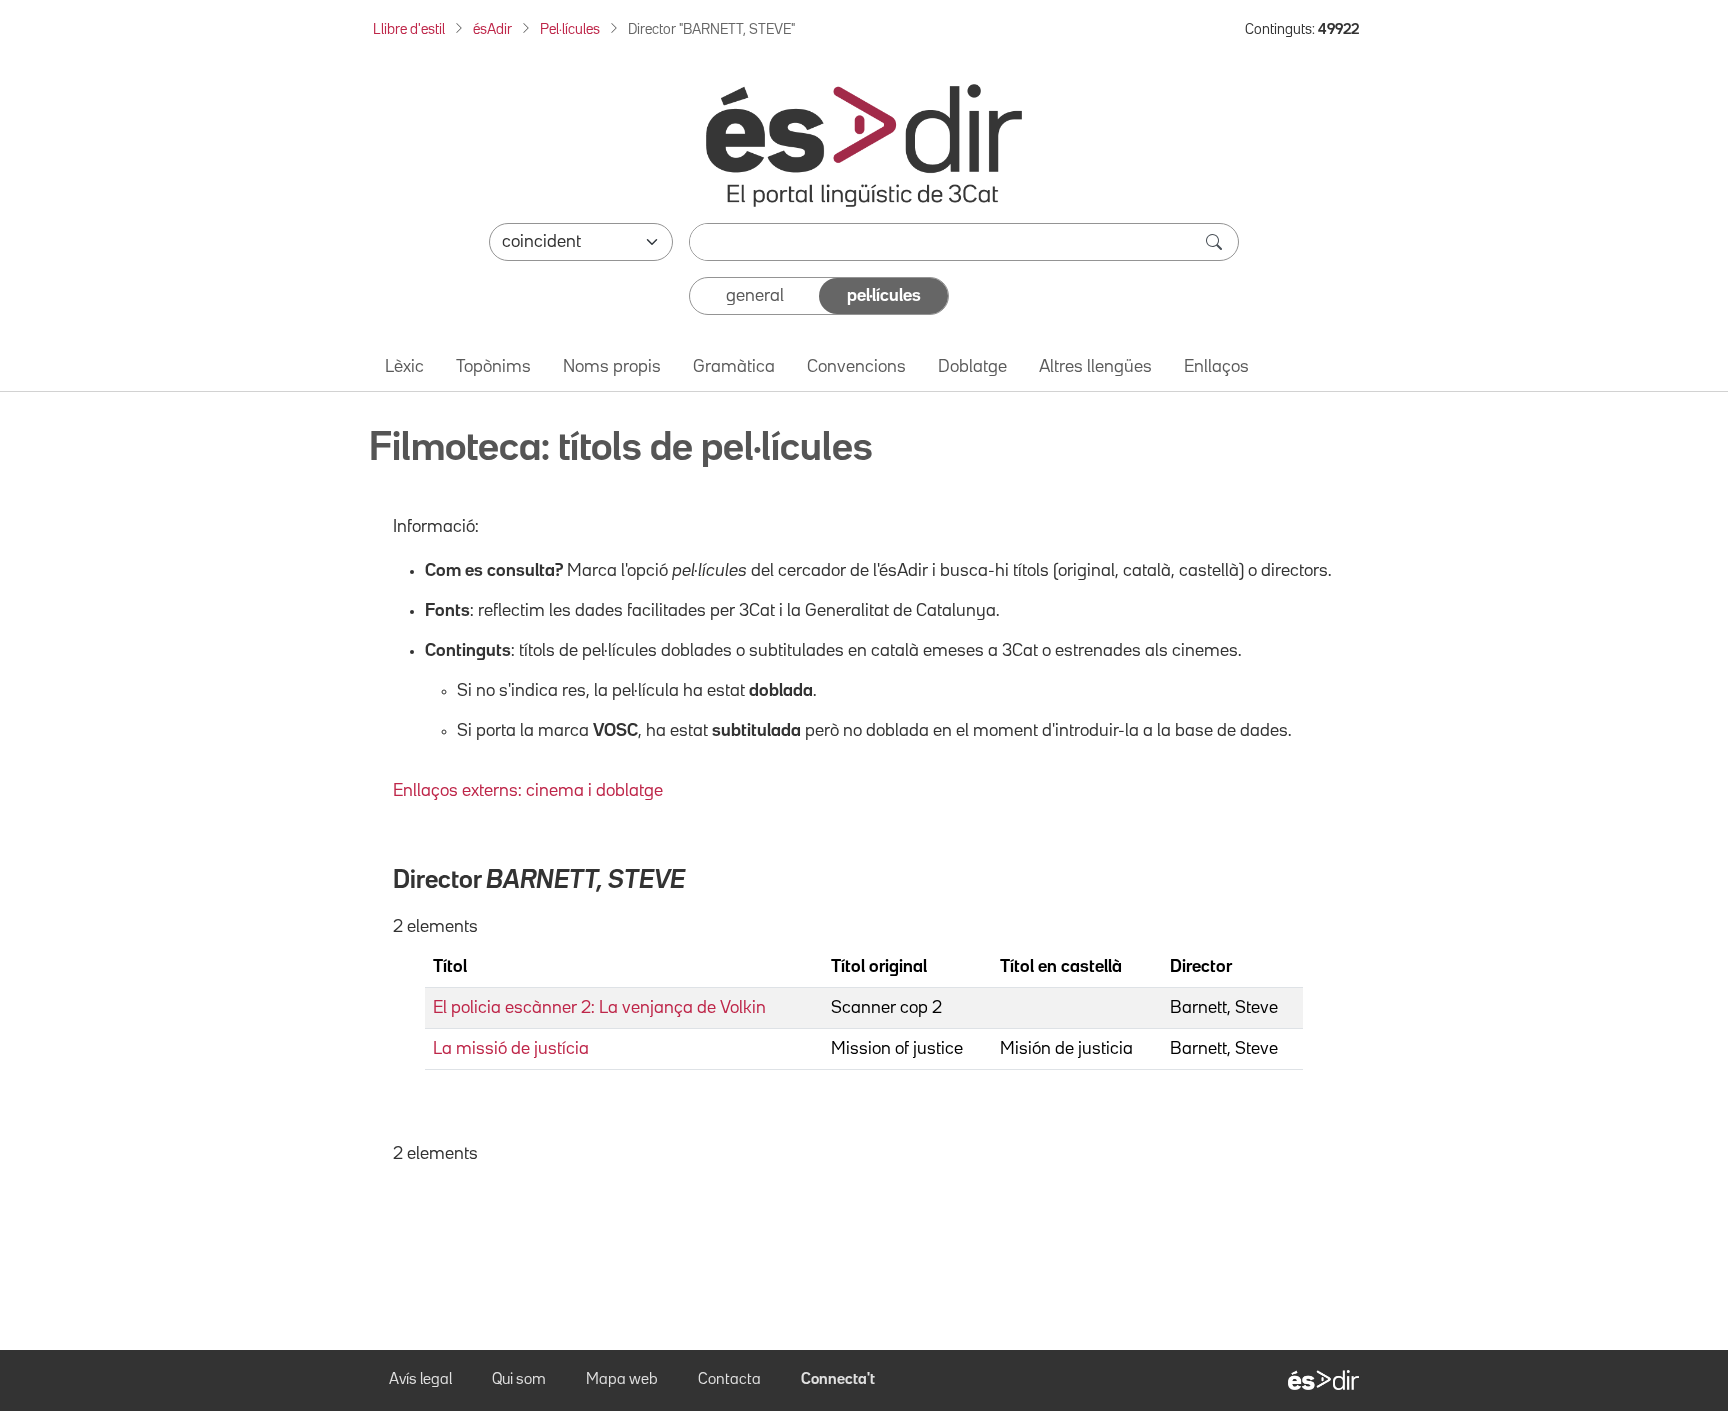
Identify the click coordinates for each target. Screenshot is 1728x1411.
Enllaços (1216, 367)
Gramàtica (734, 367)
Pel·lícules (570, 29)
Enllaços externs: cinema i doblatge (528, 791)
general (755, 296)
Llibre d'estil (409, 29)
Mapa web (622, 1380)
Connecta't (838, 1380)
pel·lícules (884, 296)
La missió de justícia (511, 1049)
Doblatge (972, 367)
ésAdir (492, 29)
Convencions (856, 367)
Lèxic (404, 367)
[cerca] (1216, 242)
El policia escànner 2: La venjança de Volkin (599, 1008)
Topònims (493, 367)
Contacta (729, 1380)
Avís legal (420, 1380)
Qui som (519, 1380)
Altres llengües (1095, 367)
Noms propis (612, 367)
